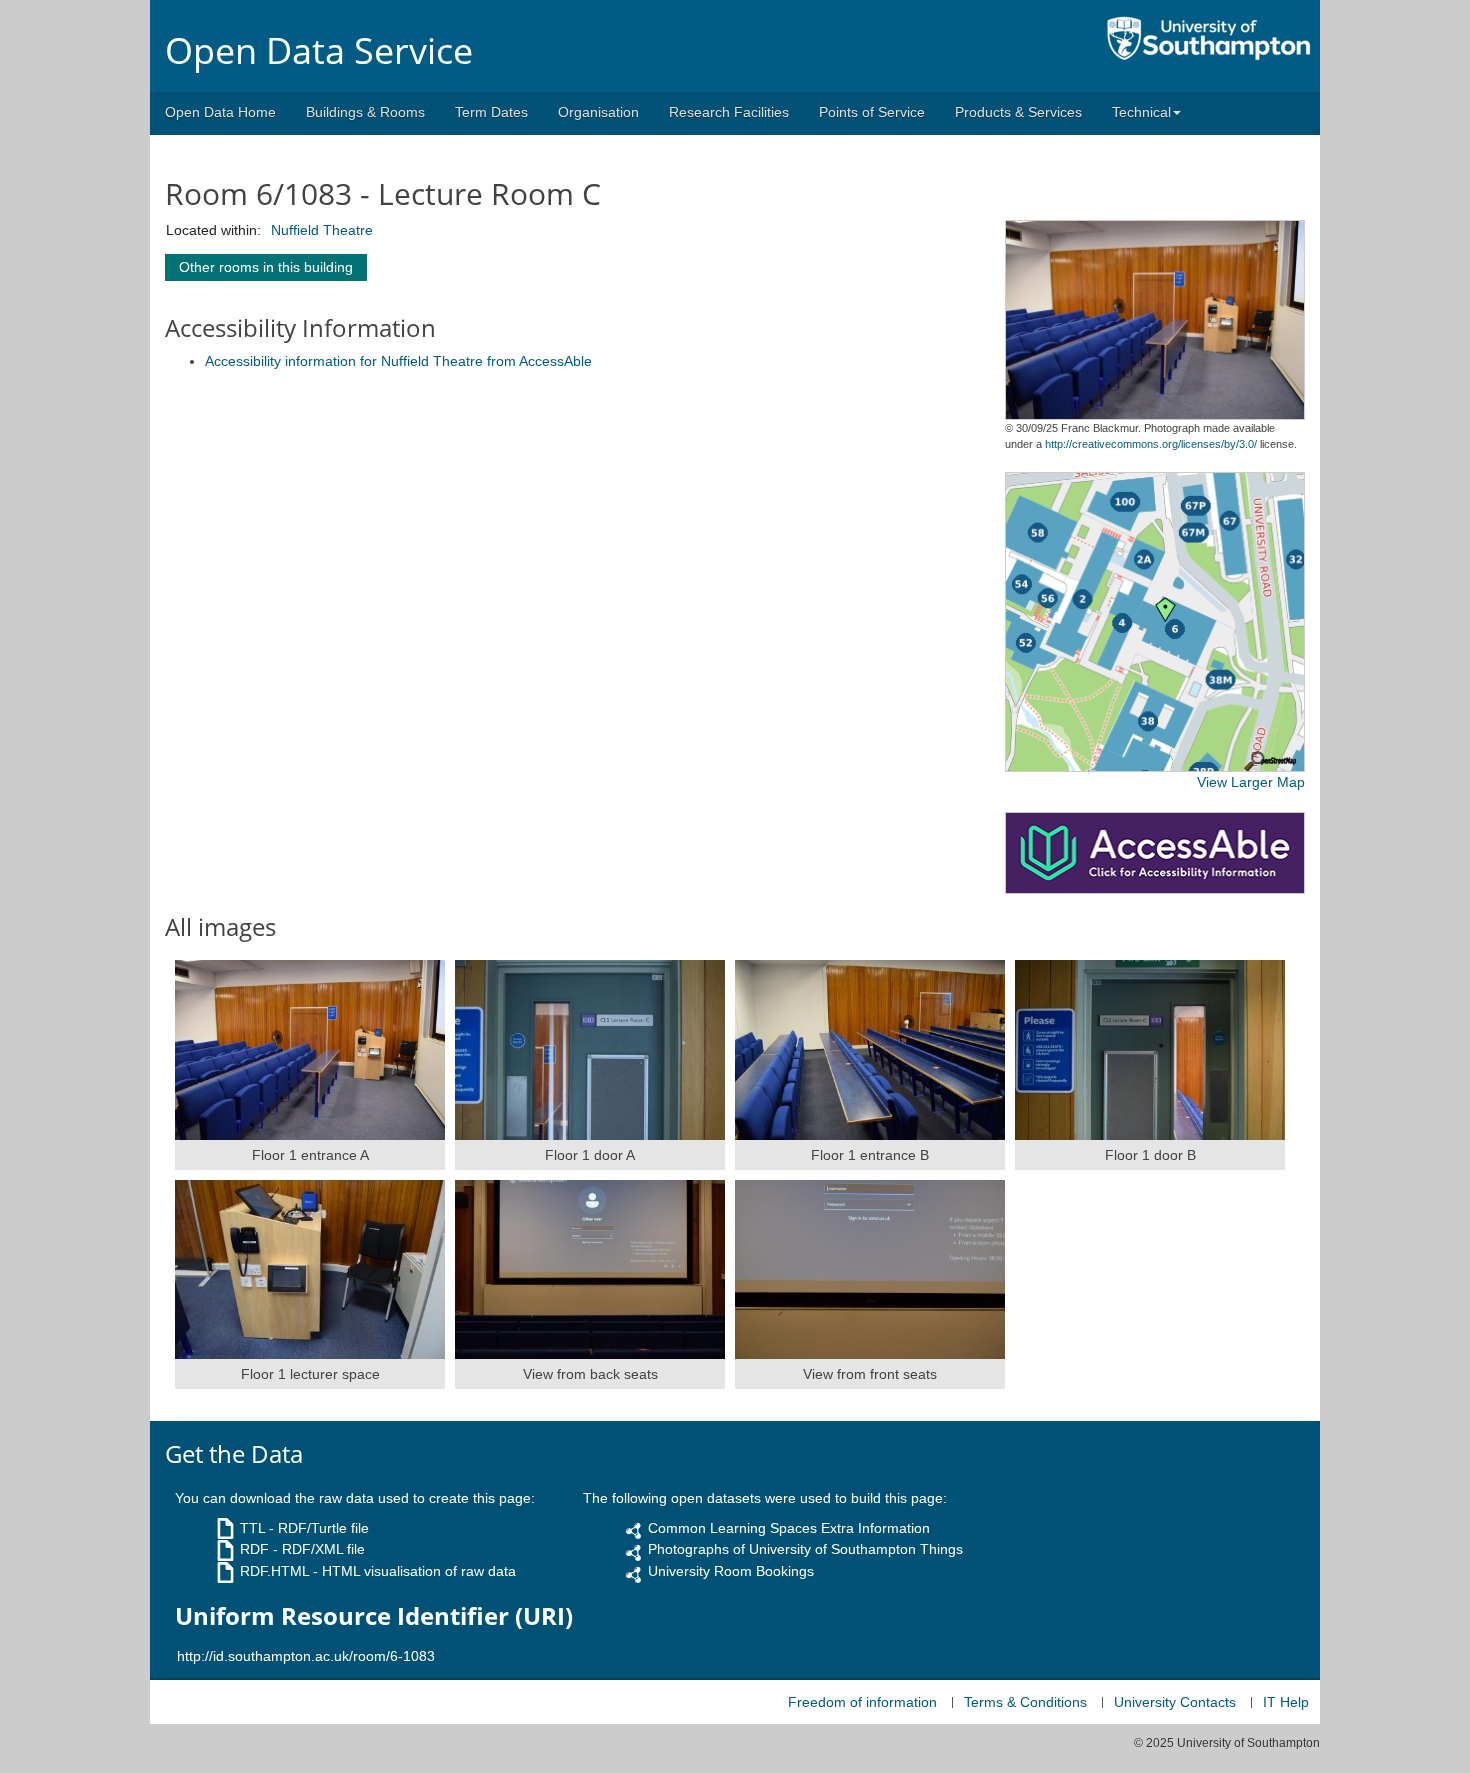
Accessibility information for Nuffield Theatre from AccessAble (398, 361)
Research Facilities (729, 112)
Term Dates (491, 112)
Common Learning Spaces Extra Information (789, 1528)
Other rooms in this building (266, 267)
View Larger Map (1251, 782)
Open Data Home (220, 112)
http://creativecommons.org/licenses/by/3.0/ (1151, 444)
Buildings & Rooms (365, 112)
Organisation (598, 112)
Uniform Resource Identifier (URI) (374, 1616)
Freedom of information (862, 1702)
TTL (252, 1528)
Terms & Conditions (1025, 1702)
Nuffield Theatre (322, 230)
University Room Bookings (731, 1571)
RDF (254, 1549)
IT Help (1286, 1702)
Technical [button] (1141, 112)
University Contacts (1175, 1702)
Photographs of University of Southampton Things (805, 1549)
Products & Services (1018, 112)
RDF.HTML (274, 1571)
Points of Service (872, 112)
